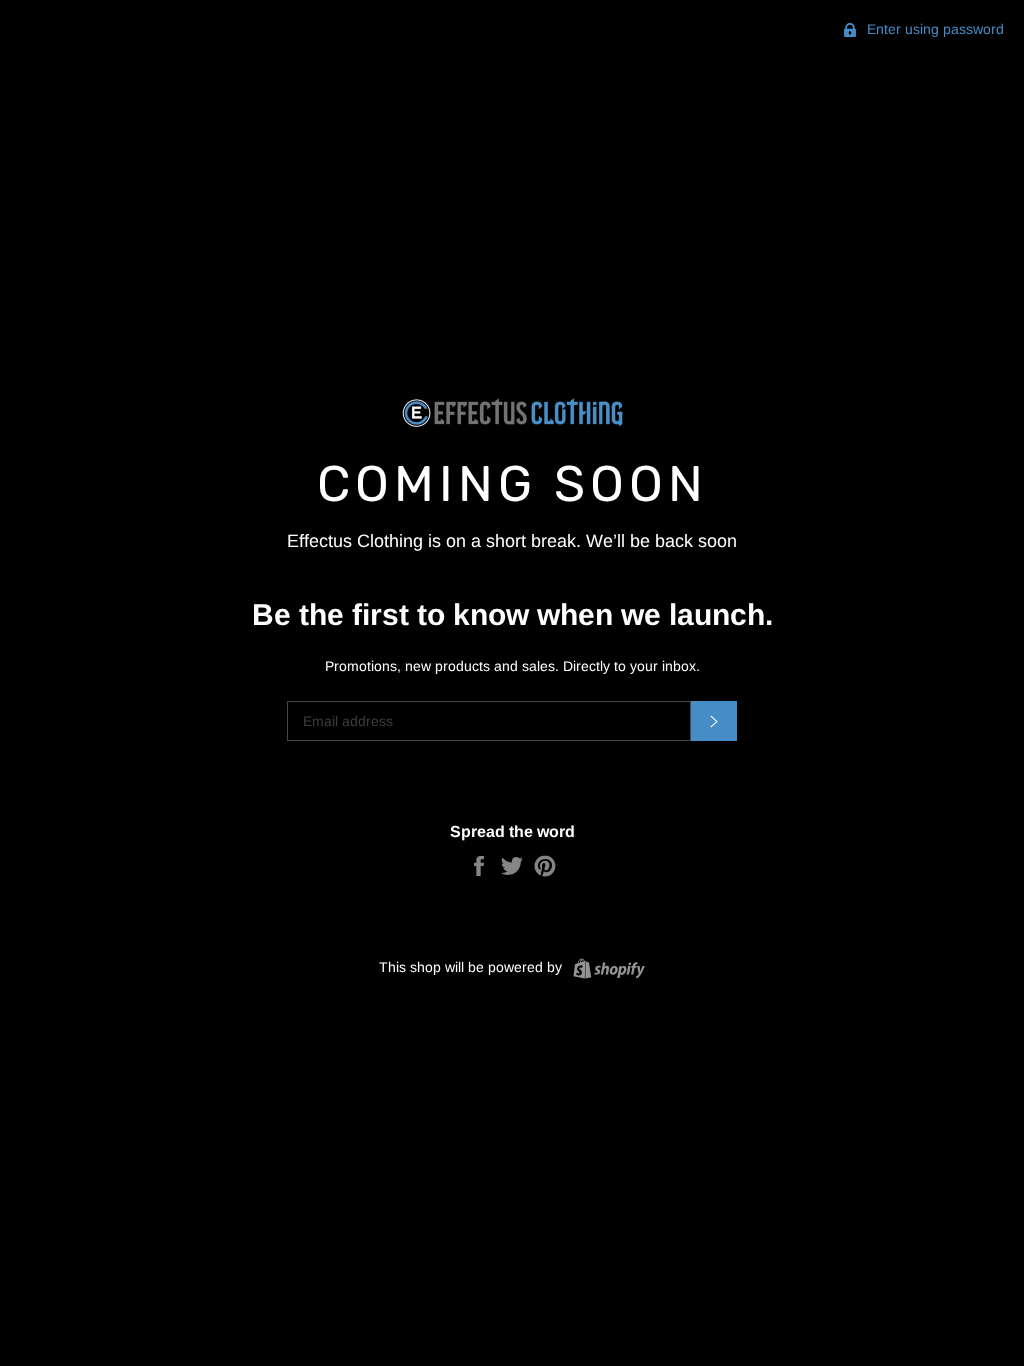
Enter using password (933, 29)
